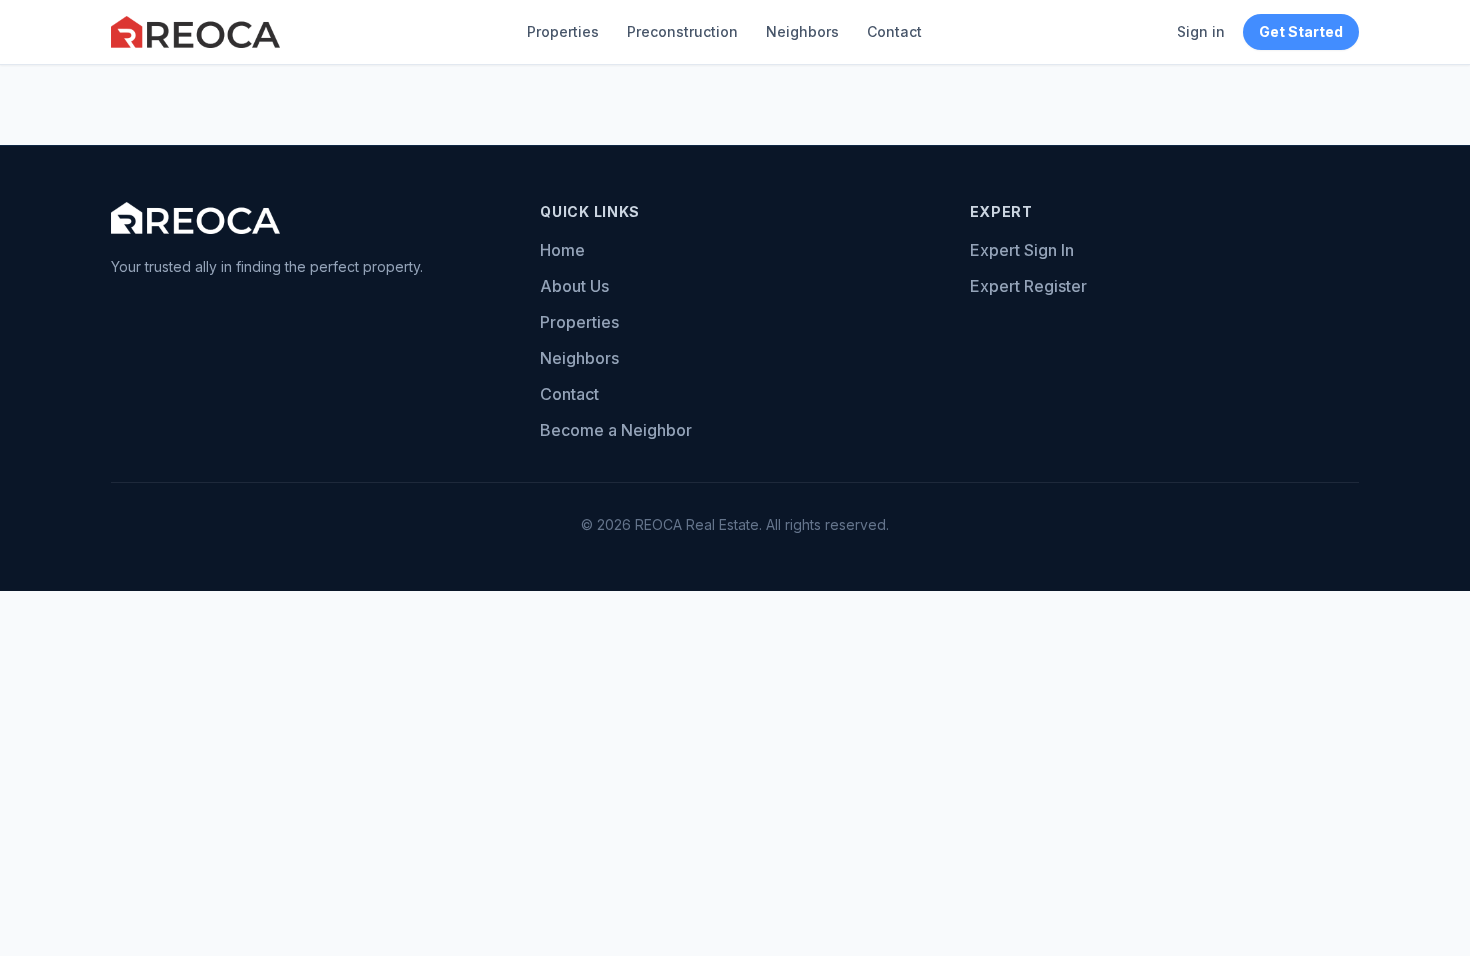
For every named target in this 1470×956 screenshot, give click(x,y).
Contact (894, 31)
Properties (563, 31)
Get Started (1301, 31)
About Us (574, 286)
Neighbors (802, 31)
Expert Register (1028, 286)
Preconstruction (682, 31)
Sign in (1201, 31)
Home (562, 250)
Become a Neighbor (616, 430)
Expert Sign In (1022, 250)
